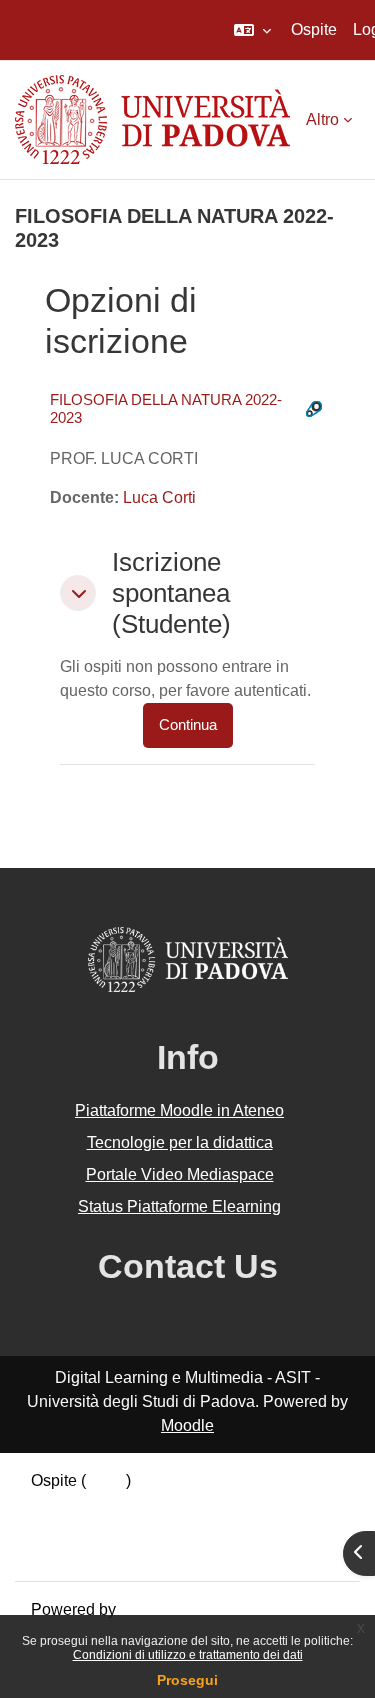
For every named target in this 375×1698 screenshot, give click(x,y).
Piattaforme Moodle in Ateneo (179, 1110)
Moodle (187, 1425)
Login (106, 1480)
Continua (188, 725)
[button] (252, 30)
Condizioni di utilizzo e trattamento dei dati (188, 1655)
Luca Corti (159, 497)
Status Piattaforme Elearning (179, 1206)
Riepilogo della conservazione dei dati (167, 1504)
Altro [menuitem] (322, 119)
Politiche (62, 1528)
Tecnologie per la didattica (180, 1142)
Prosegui (187, 1680)
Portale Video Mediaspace (180, 1174)
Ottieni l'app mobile (99, 1552)
